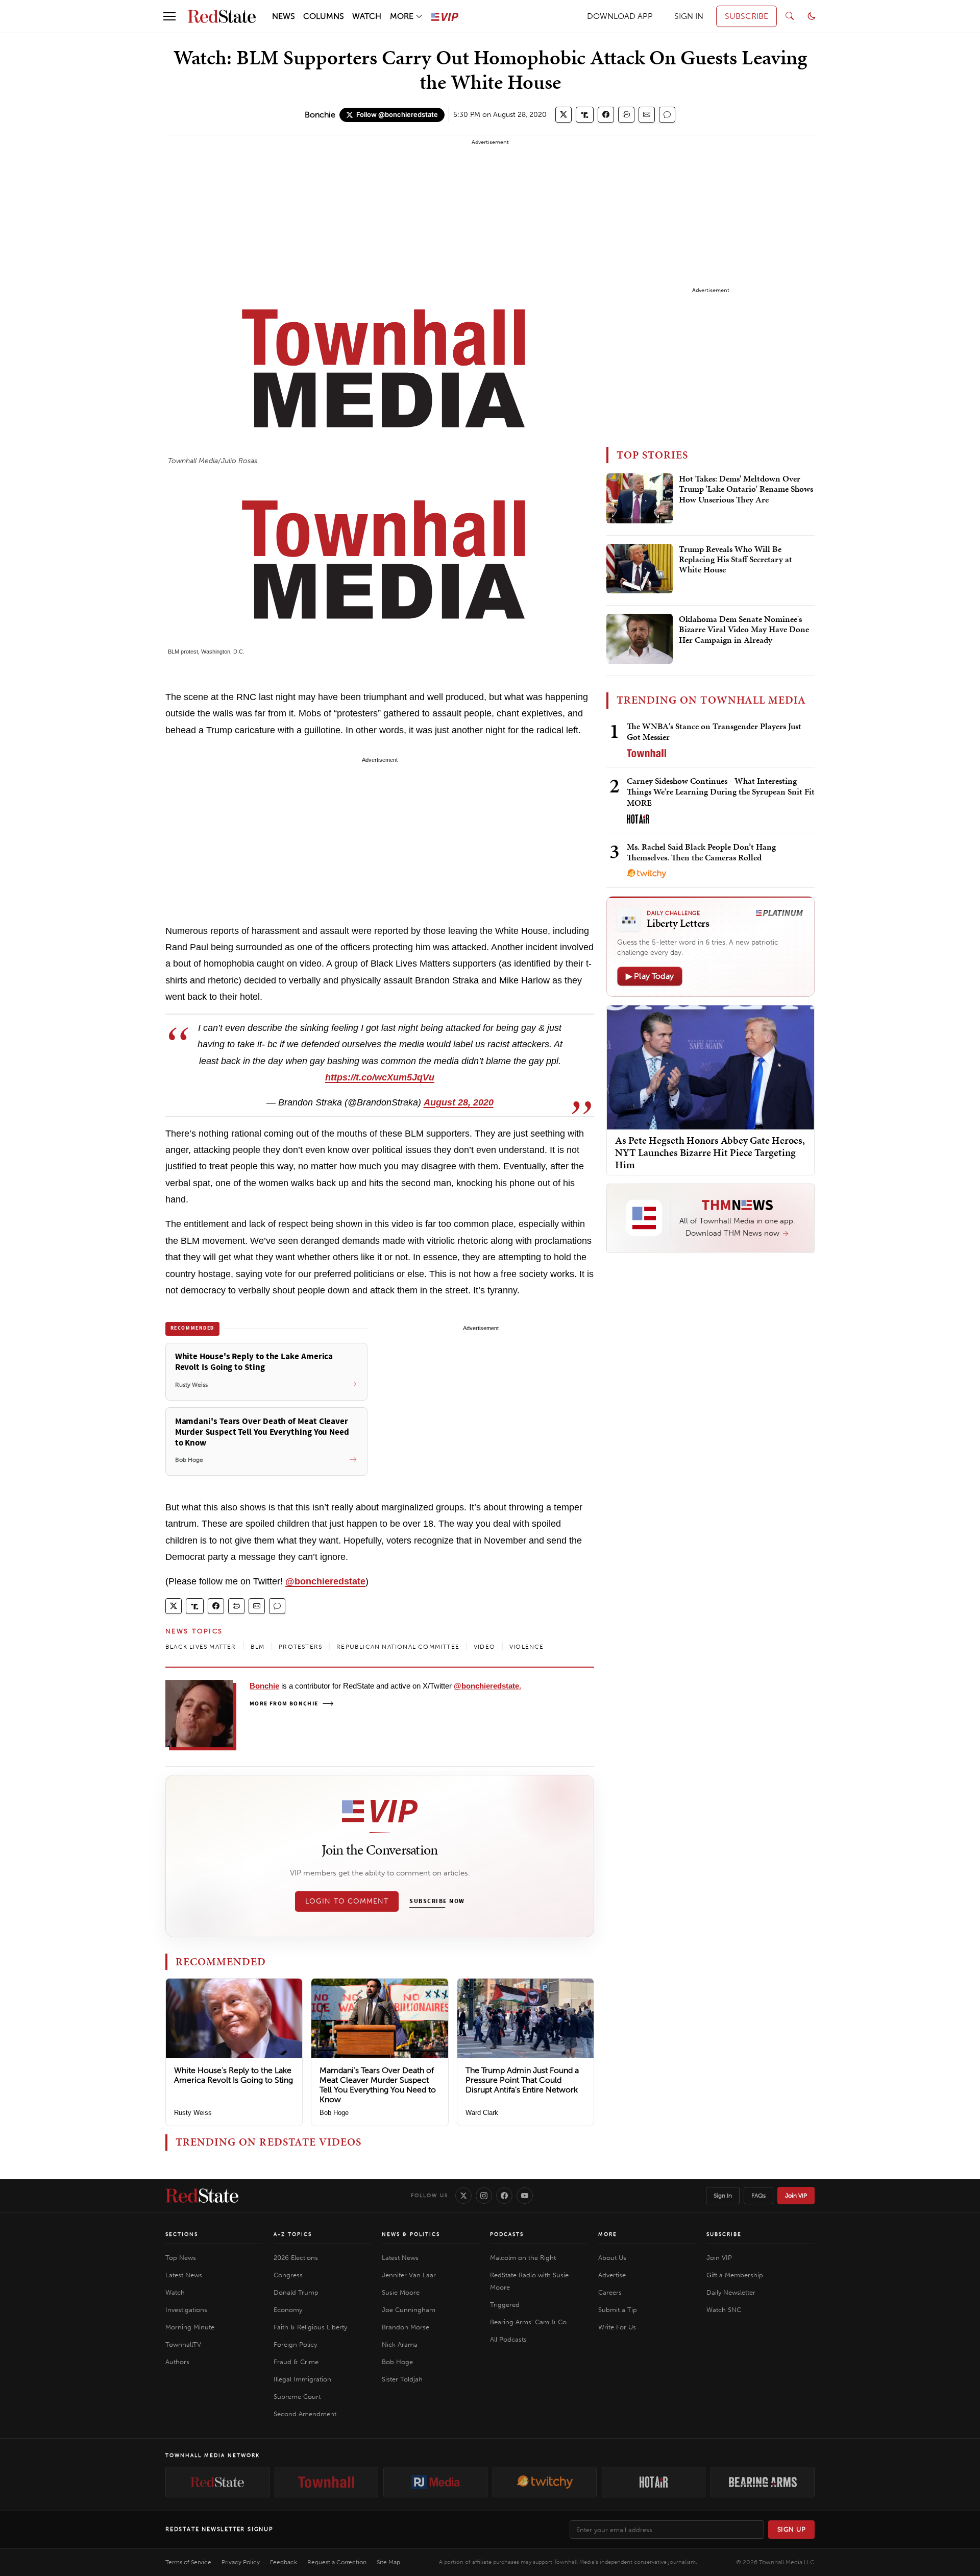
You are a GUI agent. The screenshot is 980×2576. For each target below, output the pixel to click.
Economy (288, 2310)
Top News (181, 2258)
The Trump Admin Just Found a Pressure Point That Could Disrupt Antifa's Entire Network (522, 2080)
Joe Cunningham (409, 2310)
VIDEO (484, 1647)
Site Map (388, 2562)
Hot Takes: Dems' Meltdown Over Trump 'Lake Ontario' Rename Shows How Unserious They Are (746, 489)
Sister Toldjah (402, 2379)
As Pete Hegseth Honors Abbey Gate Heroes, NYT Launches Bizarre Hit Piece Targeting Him (710, 1152)
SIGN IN (689, 16)
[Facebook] (504, 2196)
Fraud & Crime (296, 2362)
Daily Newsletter (731, 2292)
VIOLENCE (527, 1647)
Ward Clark (482, 2113)
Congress (288, 2275)
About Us (612, 2258)
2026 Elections (296, 2258)
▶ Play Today (650, 976)
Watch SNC (724, 2310)
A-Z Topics (293, 2234)
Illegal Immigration (302, 2379)
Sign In (723, 2196)
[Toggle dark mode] (812, 16)
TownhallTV (183, 2344)
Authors (177, 2362)
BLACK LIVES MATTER (201, 1647)
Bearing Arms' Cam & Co (528, 2322)
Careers (610, 2292)
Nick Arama (400, 2344)
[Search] (790, 16)
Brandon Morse (406, 2327)
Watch (175, 2292)
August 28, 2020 (459, 1102)
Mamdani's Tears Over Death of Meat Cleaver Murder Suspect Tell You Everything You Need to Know (378, 2085)
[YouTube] (525, 2196)
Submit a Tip (618, 2310)
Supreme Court (297, 2397)
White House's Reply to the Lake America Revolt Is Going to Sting (234, 2075)
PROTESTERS (300, 1647)
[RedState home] (202, 2196)
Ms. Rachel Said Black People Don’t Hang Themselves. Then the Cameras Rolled (701, 852)
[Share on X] (563, 115)
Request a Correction (337, 2562)
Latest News (184, 2275)
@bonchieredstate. (487, 1686)
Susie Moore (401, 2292)
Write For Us (617, 2327)
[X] (463, 2196)
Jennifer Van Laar (409, 2275)
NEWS (284, 16)
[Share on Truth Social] (585, 115)
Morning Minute (190, 2327)
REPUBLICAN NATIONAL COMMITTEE (398, 1647)
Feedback (284, 2562)
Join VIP (796, 2196)
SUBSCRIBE (746, 16)
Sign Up (792, 2529)
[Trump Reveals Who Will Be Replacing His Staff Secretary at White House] (640, 569)
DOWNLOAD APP (620, 16)
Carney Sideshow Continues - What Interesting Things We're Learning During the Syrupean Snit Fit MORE (721, 792)
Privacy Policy (241, 2562)
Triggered (505, 2305)
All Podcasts (508, 2339)
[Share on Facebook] (606, 115)
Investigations (186, 2310)
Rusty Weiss (193, 2113)
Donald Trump (296, 2292)
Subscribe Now (437, 1901)
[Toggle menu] (169, 16)
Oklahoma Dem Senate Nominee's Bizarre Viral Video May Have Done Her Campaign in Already (744, 630)
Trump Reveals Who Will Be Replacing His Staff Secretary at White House (736, 560)
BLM (258, 1647)
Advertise (612, 2275)
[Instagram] (484, 2196)
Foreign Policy (295, 2344)
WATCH (367, 16)
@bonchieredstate (325, 1581)
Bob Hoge (334, 2113)
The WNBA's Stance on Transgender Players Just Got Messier (714, 731)
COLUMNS (324, 16)
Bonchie (320, 115)
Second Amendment (305, 2414)
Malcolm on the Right (523, 2258)
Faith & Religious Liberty (310, 2327)
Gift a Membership (735, 2275)
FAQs (758, 2196)
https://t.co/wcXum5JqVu (380, 1077)
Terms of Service (188, 2562)
